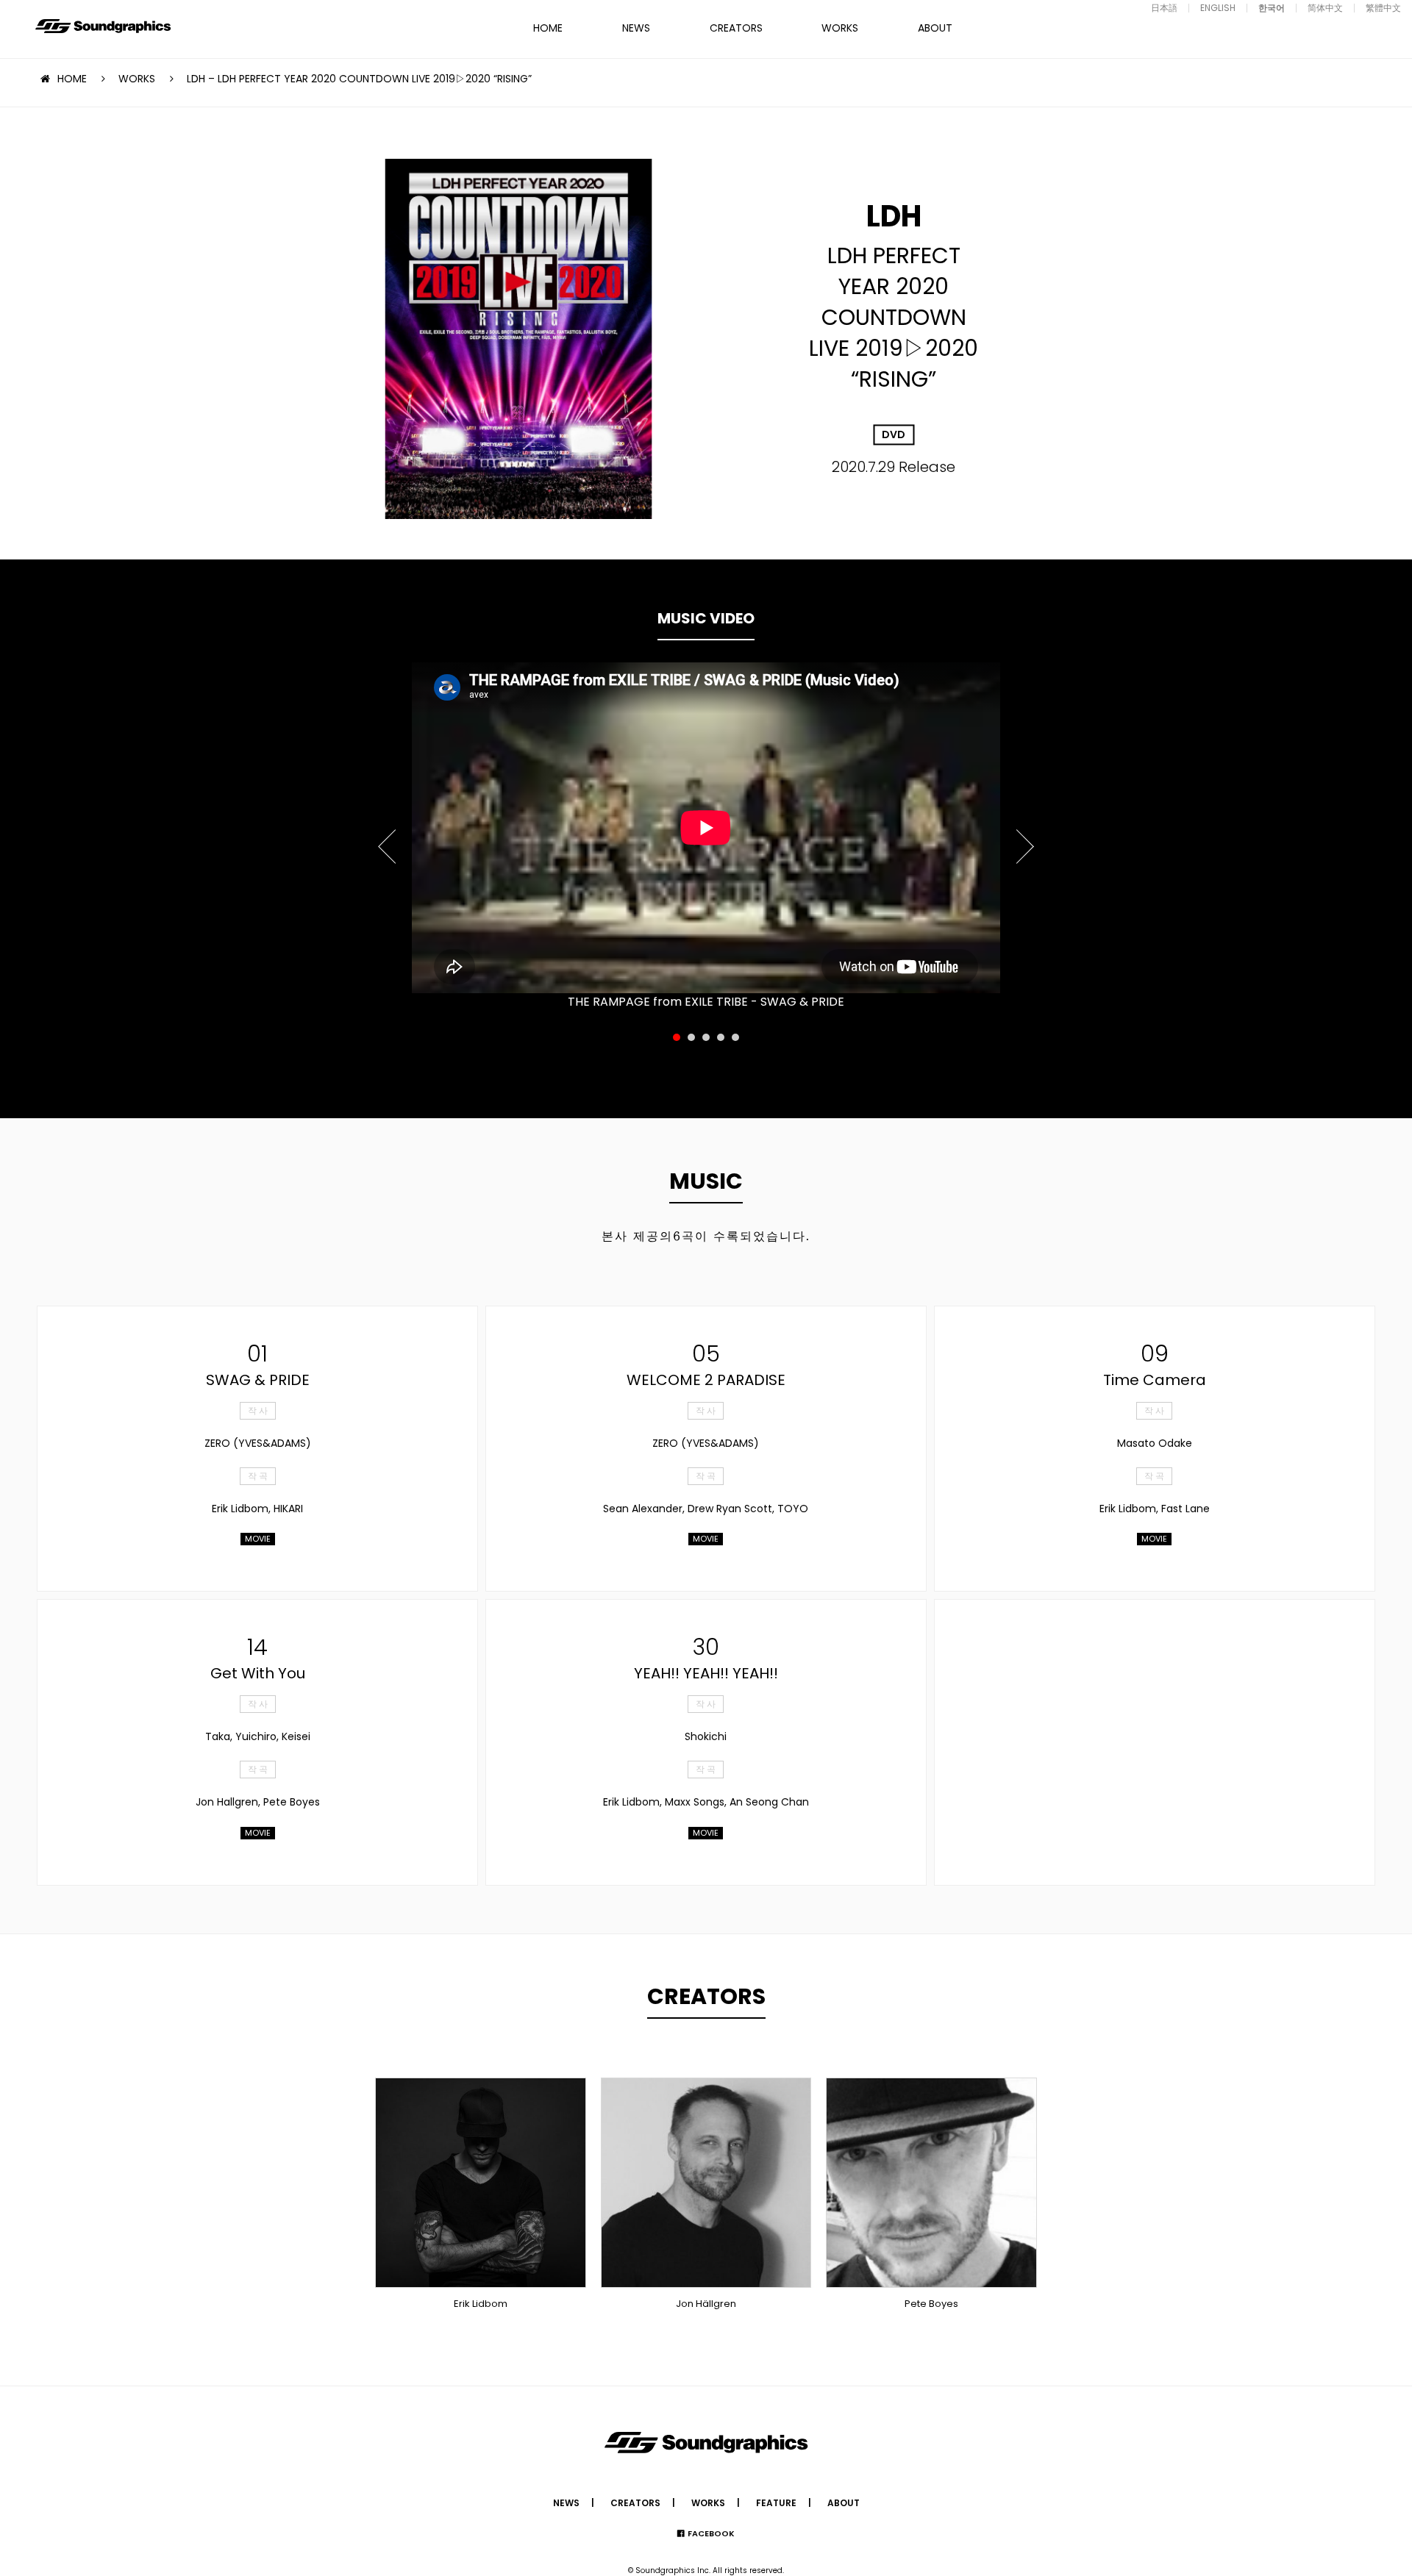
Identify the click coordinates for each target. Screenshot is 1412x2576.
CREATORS (736, 28)
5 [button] (735, 1037)
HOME (548, 28)
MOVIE (258, 1539)
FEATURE (776, 2503)
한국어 (1272, 8)
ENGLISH (1218, 8)
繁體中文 (1383, 8)
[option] (706, 828)
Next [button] (1024, 838)
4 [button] (721, 1037)
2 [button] (691, 1037)
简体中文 (1325, 8)
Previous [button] (388, 838)
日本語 (1164, 8)
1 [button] (677, 1037)
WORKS (840, 28)
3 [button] (706, 1037)
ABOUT (935, 28)
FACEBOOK (711, 2533)
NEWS (636, 28)
